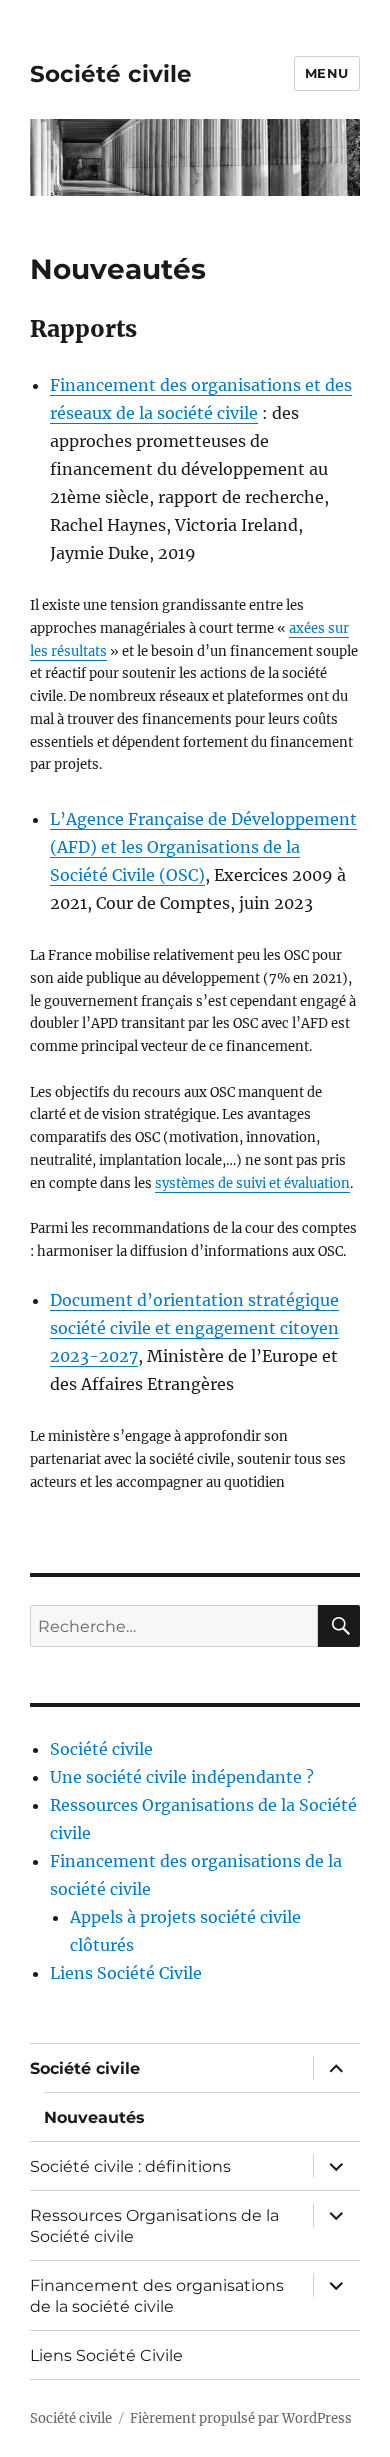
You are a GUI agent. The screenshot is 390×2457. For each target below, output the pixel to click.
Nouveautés (94, 2117)
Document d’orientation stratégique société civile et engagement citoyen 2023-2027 (194, 1328)
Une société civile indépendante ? (182, 1777)
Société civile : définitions (130, 2166)
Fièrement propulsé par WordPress (241, 2418)
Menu (327, 73)
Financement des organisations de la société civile (157, 2296)
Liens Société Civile (126, 1973)
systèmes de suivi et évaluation (252, 1183)
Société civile (111, 74)
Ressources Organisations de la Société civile (154, 2226)
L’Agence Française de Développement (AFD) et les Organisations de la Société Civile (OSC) (203, 847)
